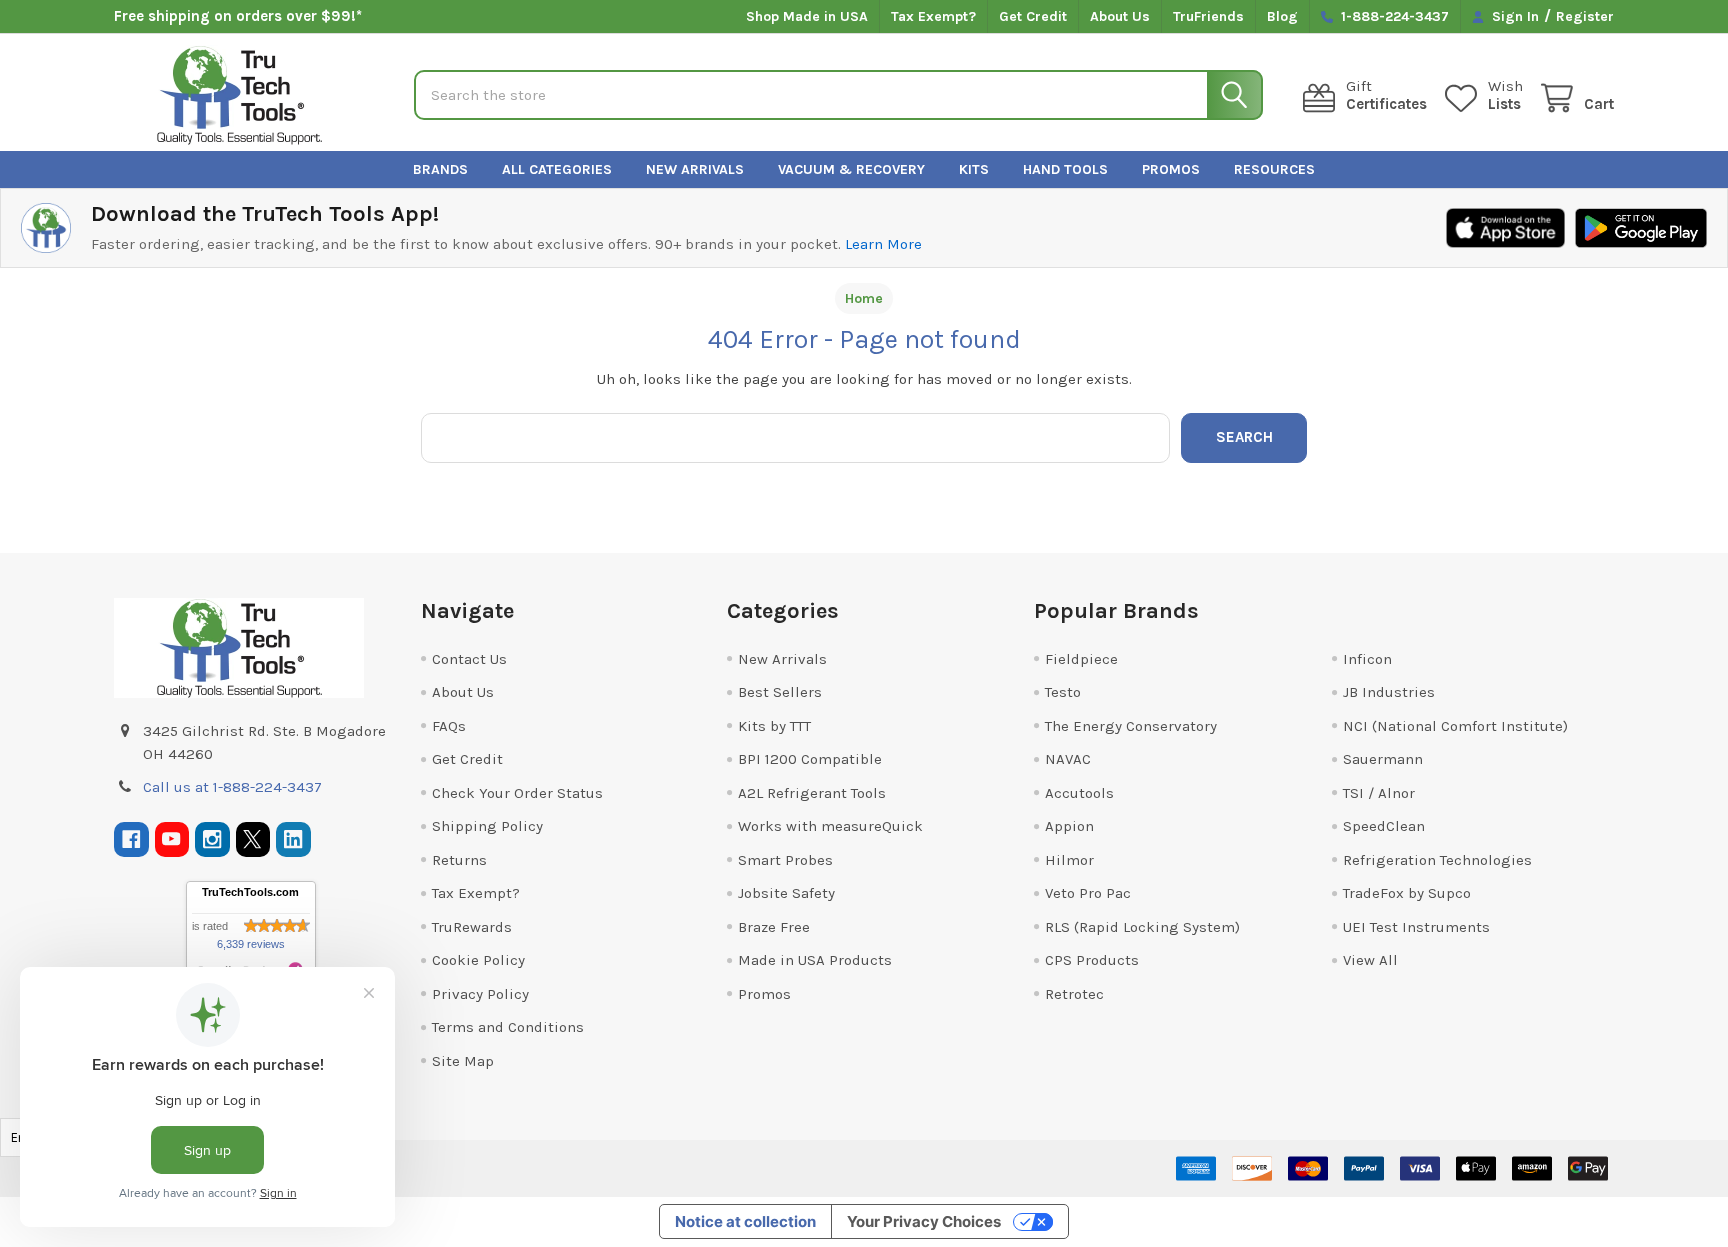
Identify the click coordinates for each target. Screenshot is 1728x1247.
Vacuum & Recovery (851, 169)
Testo (1063, 692)
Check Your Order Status (517, 793)
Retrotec (1074, 994)
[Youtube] (172, 839)
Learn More (883, 244)
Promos (1171, 169)
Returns (459, 860)
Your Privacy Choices (924, 1221)
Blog (1282, 16)
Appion (1069, 826)
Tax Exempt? (933, 16)
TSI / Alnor (1379, 793)
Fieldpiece (1081, 659)
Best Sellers (780, 692)
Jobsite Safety (786, 893)
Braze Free (774, 927)
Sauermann (1383, 759)
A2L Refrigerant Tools (812, 793)
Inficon (1367, 659)
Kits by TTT (774, 726)
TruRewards (472, 927)
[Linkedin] (293, 839)
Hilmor (1069, 860)
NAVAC (1068, 759)
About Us (1120, 16)
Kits (974, 169)
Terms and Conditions (508, 1027)
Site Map (463, 1061)
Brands (440, 169)
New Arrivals (695, 169)
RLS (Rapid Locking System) (1142, 927)
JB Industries (1389, 692)
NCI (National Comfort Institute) (1455, 726)
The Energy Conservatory (1131, 726)
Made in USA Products (815, 960)
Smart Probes (785, 860)
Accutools (1079, 793)
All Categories (557, 169)
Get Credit (1033, 16)
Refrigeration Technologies (1437, 860)
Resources (1274, 169)
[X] (253, 839)
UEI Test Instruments (1416, 927)
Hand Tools (1065, 169)
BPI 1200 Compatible (810, 759)
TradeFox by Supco (1407, 893)
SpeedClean (1384, 826)
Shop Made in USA (807, 16)
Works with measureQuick (830, 826)
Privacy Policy (480, 994)
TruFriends (1208, 16)
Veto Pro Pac (1088, 893)
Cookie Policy (478, 960)
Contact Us (469, 659)
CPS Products (1092, 960)
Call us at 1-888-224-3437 (232, 787)
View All (1370, 960)
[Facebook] (131, 839)
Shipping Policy (487, 826)
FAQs (449, 726)
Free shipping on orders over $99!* (238, 16)
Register (1585, 16)
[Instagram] (212, 839)
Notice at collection (745, 1221)
